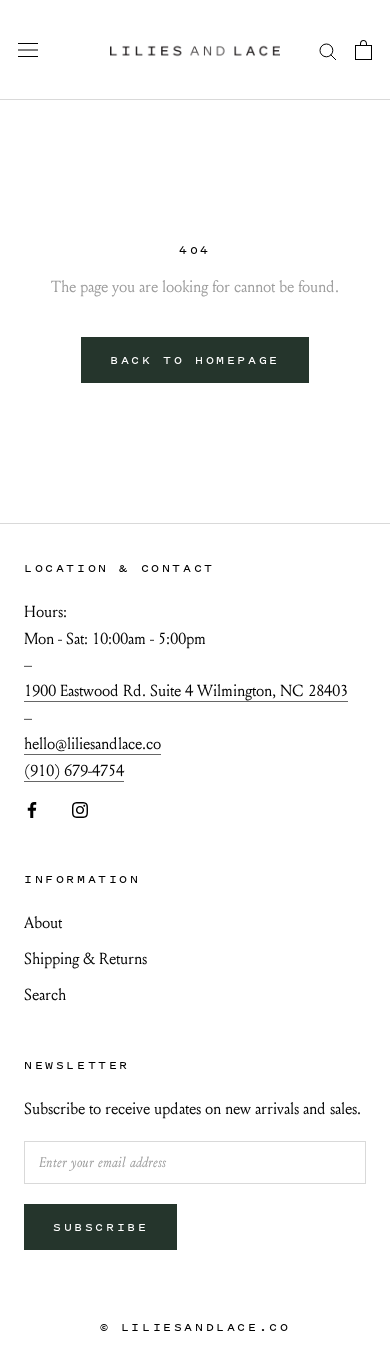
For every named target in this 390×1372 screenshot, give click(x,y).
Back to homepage (195, 360)
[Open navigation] (28, 50)
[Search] (328, 49)
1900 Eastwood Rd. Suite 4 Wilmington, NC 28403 (186, 690)
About (43, 922)
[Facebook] (32, 808)
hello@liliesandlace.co (92, 743)
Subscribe (100, 1227)
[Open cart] (363, 50)
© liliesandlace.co (195, 1327)
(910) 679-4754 (74, 770)
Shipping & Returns (85, 958)
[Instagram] (80, 808)
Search (45, 994)
